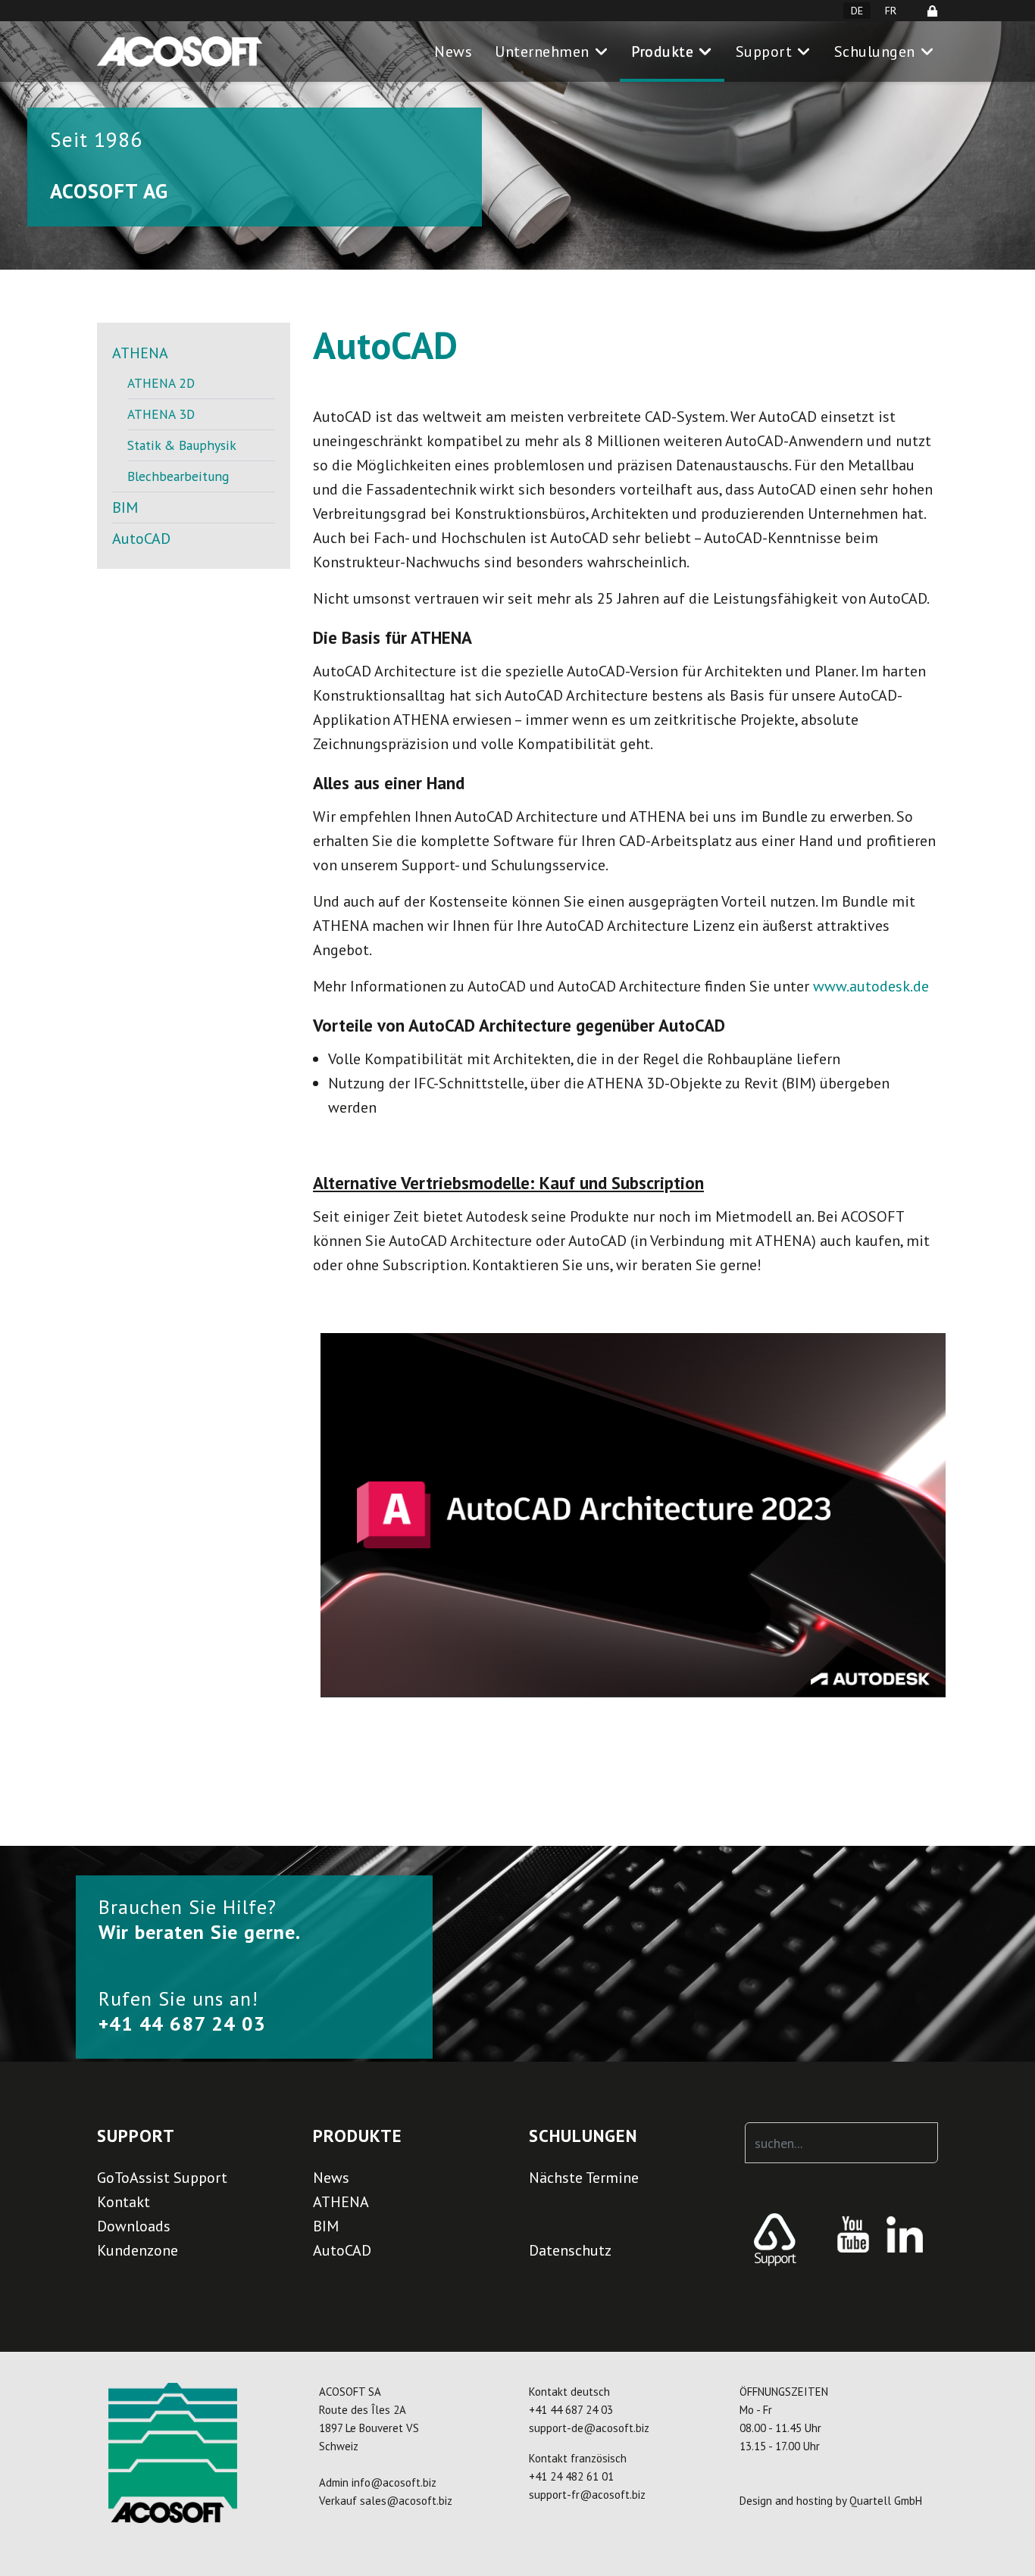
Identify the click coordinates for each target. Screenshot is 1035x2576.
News (453, 52)
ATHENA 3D (161, 414)
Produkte (662, 52)
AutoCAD (141, 539)
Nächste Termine (584, 2178)
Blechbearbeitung (178, 476)
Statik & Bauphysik (182, 445)
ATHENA (140, 353)
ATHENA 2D (161, 383)
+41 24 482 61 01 (571, 2476)
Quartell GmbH (886, 2501)
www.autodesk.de (871, 986)
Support (764, 52)
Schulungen (875, 52)
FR (891, 11)
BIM (125, 507)
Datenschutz (570, 2250)
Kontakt (124, 2202)
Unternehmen (542, 52)
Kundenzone (138, 2250)
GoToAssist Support (162, 2178)
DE (857, 11)
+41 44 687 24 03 (571, 2410)
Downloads (134, 2226)
